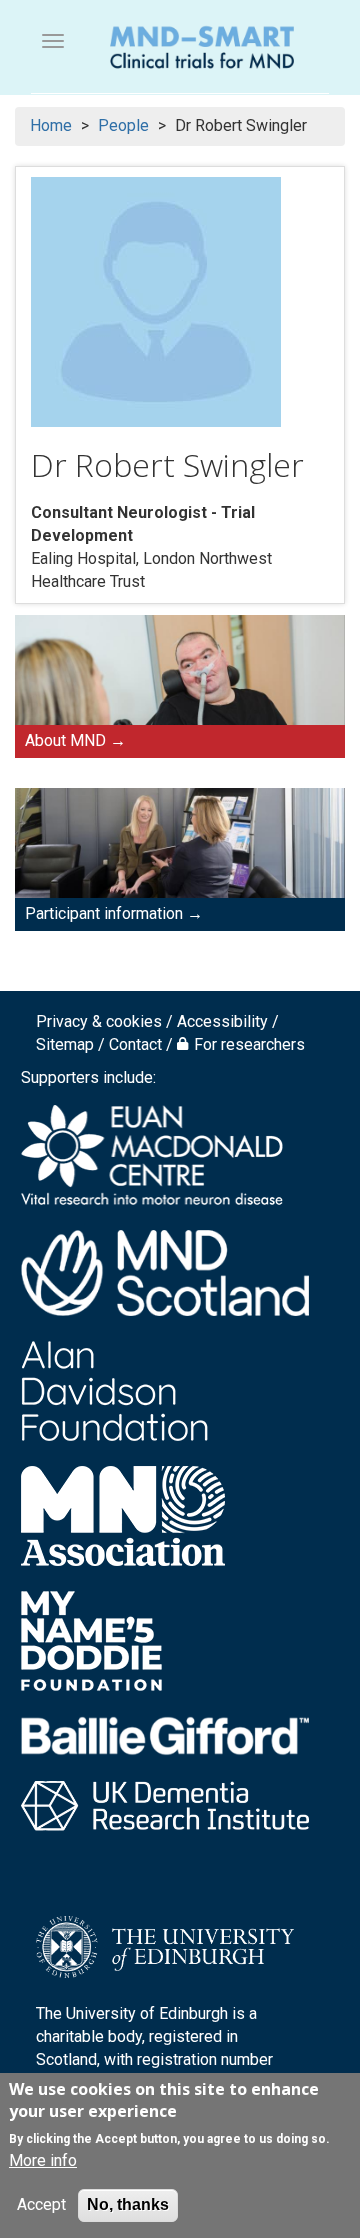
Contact (135, 1044)
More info (43, 2160)
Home (51, 125)
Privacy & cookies (99, 1021)
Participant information (104, 913)
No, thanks (128, 2204)
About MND (65, 740)
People (123, 125)
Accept (41, 2204)
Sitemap (65, 1044)
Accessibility (222, 1021)
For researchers (249, 1044)
